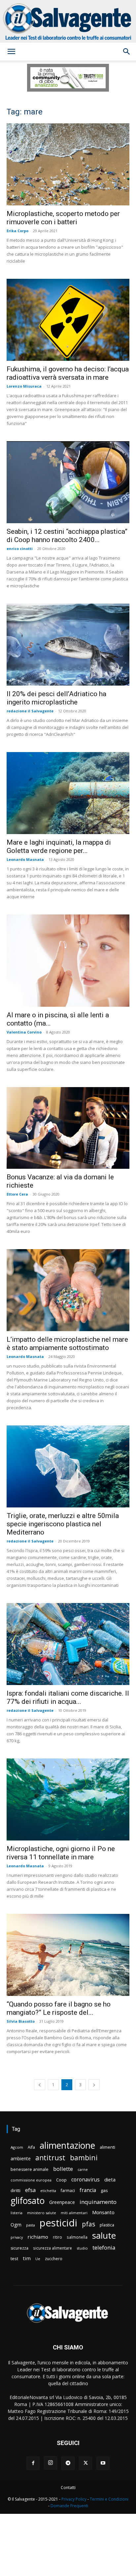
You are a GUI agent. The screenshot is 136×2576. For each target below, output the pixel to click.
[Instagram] (51, 2463)
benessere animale (30, 2169)
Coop (61, 2180)
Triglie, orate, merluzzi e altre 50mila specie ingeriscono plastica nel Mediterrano (63, 1524)
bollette (63, 2169)
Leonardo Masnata (25, 859)
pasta (31, 2225)
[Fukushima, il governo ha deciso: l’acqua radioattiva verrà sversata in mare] (68, 320)
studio (82, 2248)
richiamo (38, 2237)
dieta (110, 2179)
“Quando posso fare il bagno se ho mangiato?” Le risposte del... (59, 2008)
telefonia (104, 2247)
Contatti (68, 2488)
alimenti (107, 2147)
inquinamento (98, 2202)
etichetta (48, 2191)
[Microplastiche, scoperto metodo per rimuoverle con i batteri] (68, 164)
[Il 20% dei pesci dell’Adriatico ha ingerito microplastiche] (68, 645)
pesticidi (58, 2223)
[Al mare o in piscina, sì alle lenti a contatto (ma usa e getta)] (68, 961)
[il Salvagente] (68, 21)
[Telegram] (68, 2463)
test (14, 2259)
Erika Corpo (17, 231)
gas (104, 2190)
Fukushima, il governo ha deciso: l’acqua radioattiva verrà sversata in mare (68, 373)
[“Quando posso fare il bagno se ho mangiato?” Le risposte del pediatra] (68, 1955)
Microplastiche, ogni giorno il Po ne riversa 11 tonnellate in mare (61, 1853)
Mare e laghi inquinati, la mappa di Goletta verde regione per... (59, 846)
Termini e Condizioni (109, 2499)
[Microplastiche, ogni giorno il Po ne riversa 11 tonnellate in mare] (68, 1799)
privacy (17, 2237)
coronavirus (85, 2180)
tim (27, 2258)
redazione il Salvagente (30, 711)
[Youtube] (103, 2463)
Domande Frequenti (69, 2506)
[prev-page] (40, 2085)
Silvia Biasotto (21, 2021)
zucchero (54, 2259)
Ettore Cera (17, 1194)
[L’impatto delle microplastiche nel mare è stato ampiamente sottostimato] (68, 1290)
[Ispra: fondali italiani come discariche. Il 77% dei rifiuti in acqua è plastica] (68, 1644)
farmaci (68, 2191)
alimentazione (67, 2145)
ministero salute (42, 2213)
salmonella (77, 2237)
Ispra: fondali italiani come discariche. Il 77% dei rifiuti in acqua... (68, 1697)
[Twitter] (85, 2463)
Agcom (17, 2147)
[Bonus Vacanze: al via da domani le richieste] (68, 1128)
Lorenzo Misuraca (24, 386)
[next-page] (94, 2085)
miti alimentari (74, 2213)
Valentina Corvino (24, 1032)
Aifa (31, 2147)
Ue (38, 2259)
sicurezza (19, 2248)
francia (88, 2190)
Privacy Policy (74, 2499)
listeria (17, 2213)
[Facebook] (33, 2463)
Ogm (16, 2225)
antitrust (50, 2157)
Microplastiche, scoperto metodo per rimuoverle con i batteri (63, 218)
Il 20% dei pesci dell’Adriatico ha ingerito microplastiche (56, 698)
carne (83, 2169)
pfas (88, 2224)
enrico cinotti (20, 549)
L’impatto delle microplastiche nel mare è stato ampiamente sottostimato (67, 1344)
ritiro (57, 2237)
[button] (11, 52)
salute (104, 2236)
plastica (107, 2225)
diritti (16, 2190)
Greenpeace (62, 2202)
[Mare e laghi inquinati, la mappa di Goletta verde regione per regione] (68, 793)
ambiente (21, 2158)
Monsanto (103, 2212)
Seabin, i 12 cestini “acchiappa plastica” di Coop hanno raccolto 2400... (67, 536)
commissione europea (31, 2180)
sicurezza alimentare (52, 2248)
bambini (84, 2157)
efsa (30, 2190)
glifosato (28, 2201)
